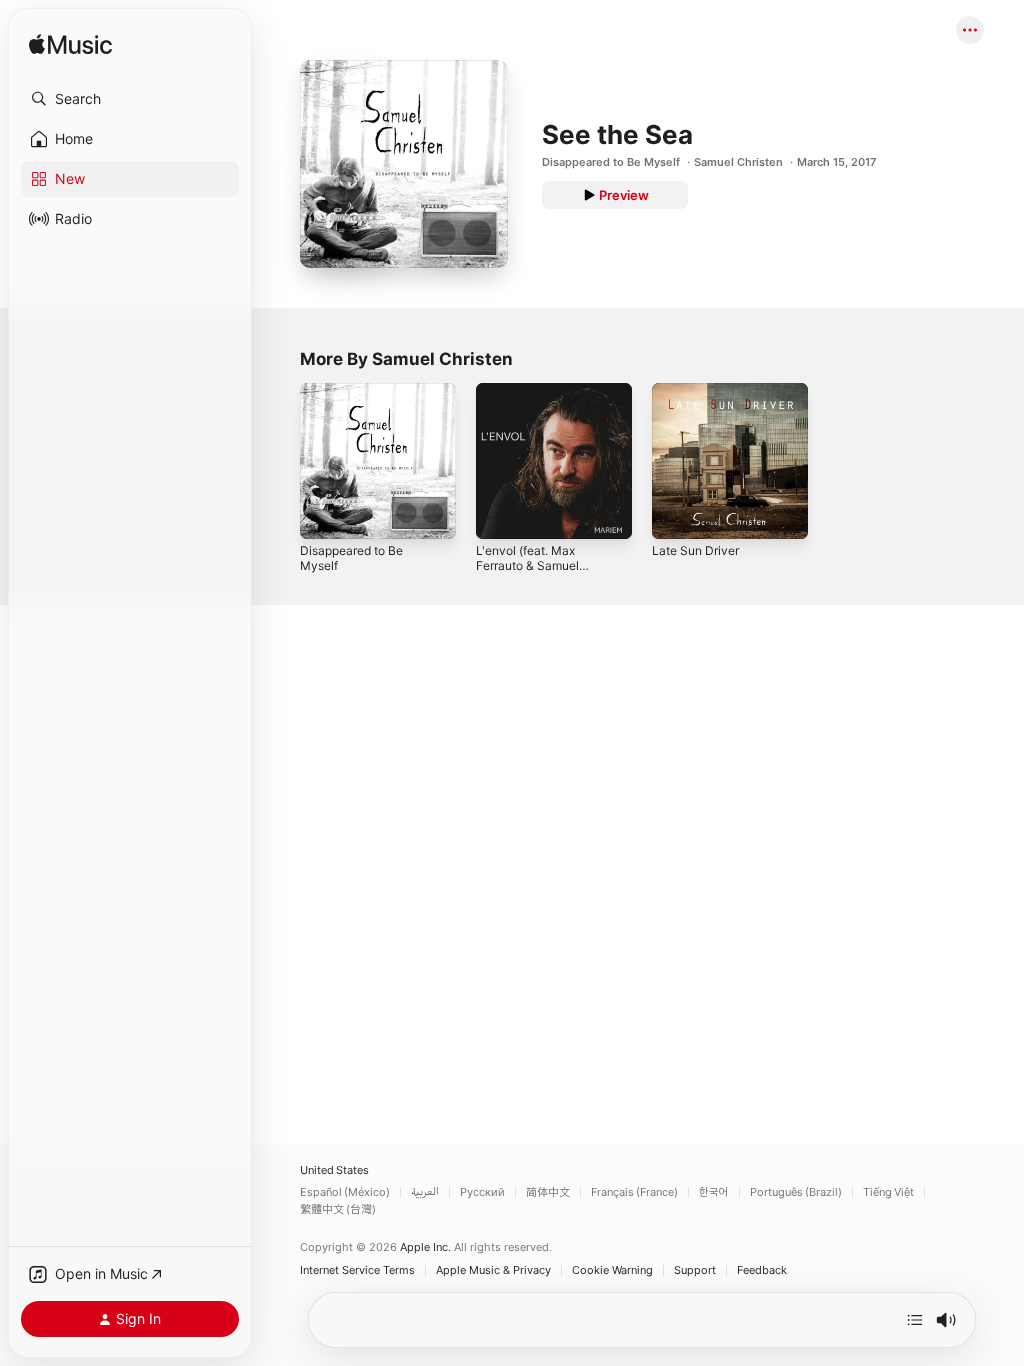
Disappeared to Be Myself (611, 162)
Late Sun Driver (695, 550)
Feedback (762, 1270)
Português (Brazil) (796, 1192)
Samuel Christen (738, 162)
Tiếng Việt (888, 1192)
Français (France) (634, 1192)
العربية (425, 1192)
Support (695, 1270)
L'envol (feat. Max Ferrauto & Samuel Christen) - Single (527, 565)
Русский (482, 1192)
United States (334, 1170)
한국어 (714, 1192)
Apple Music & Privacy (493, 1270)
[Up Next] (915, 1320)
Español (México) (345, 1192)
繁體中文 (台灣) (338, 1209)
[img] (70, 45)
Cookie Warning (612, 1270)
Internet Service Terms (357, 1270)
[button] (130, 99)
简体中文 (548, 1192)
